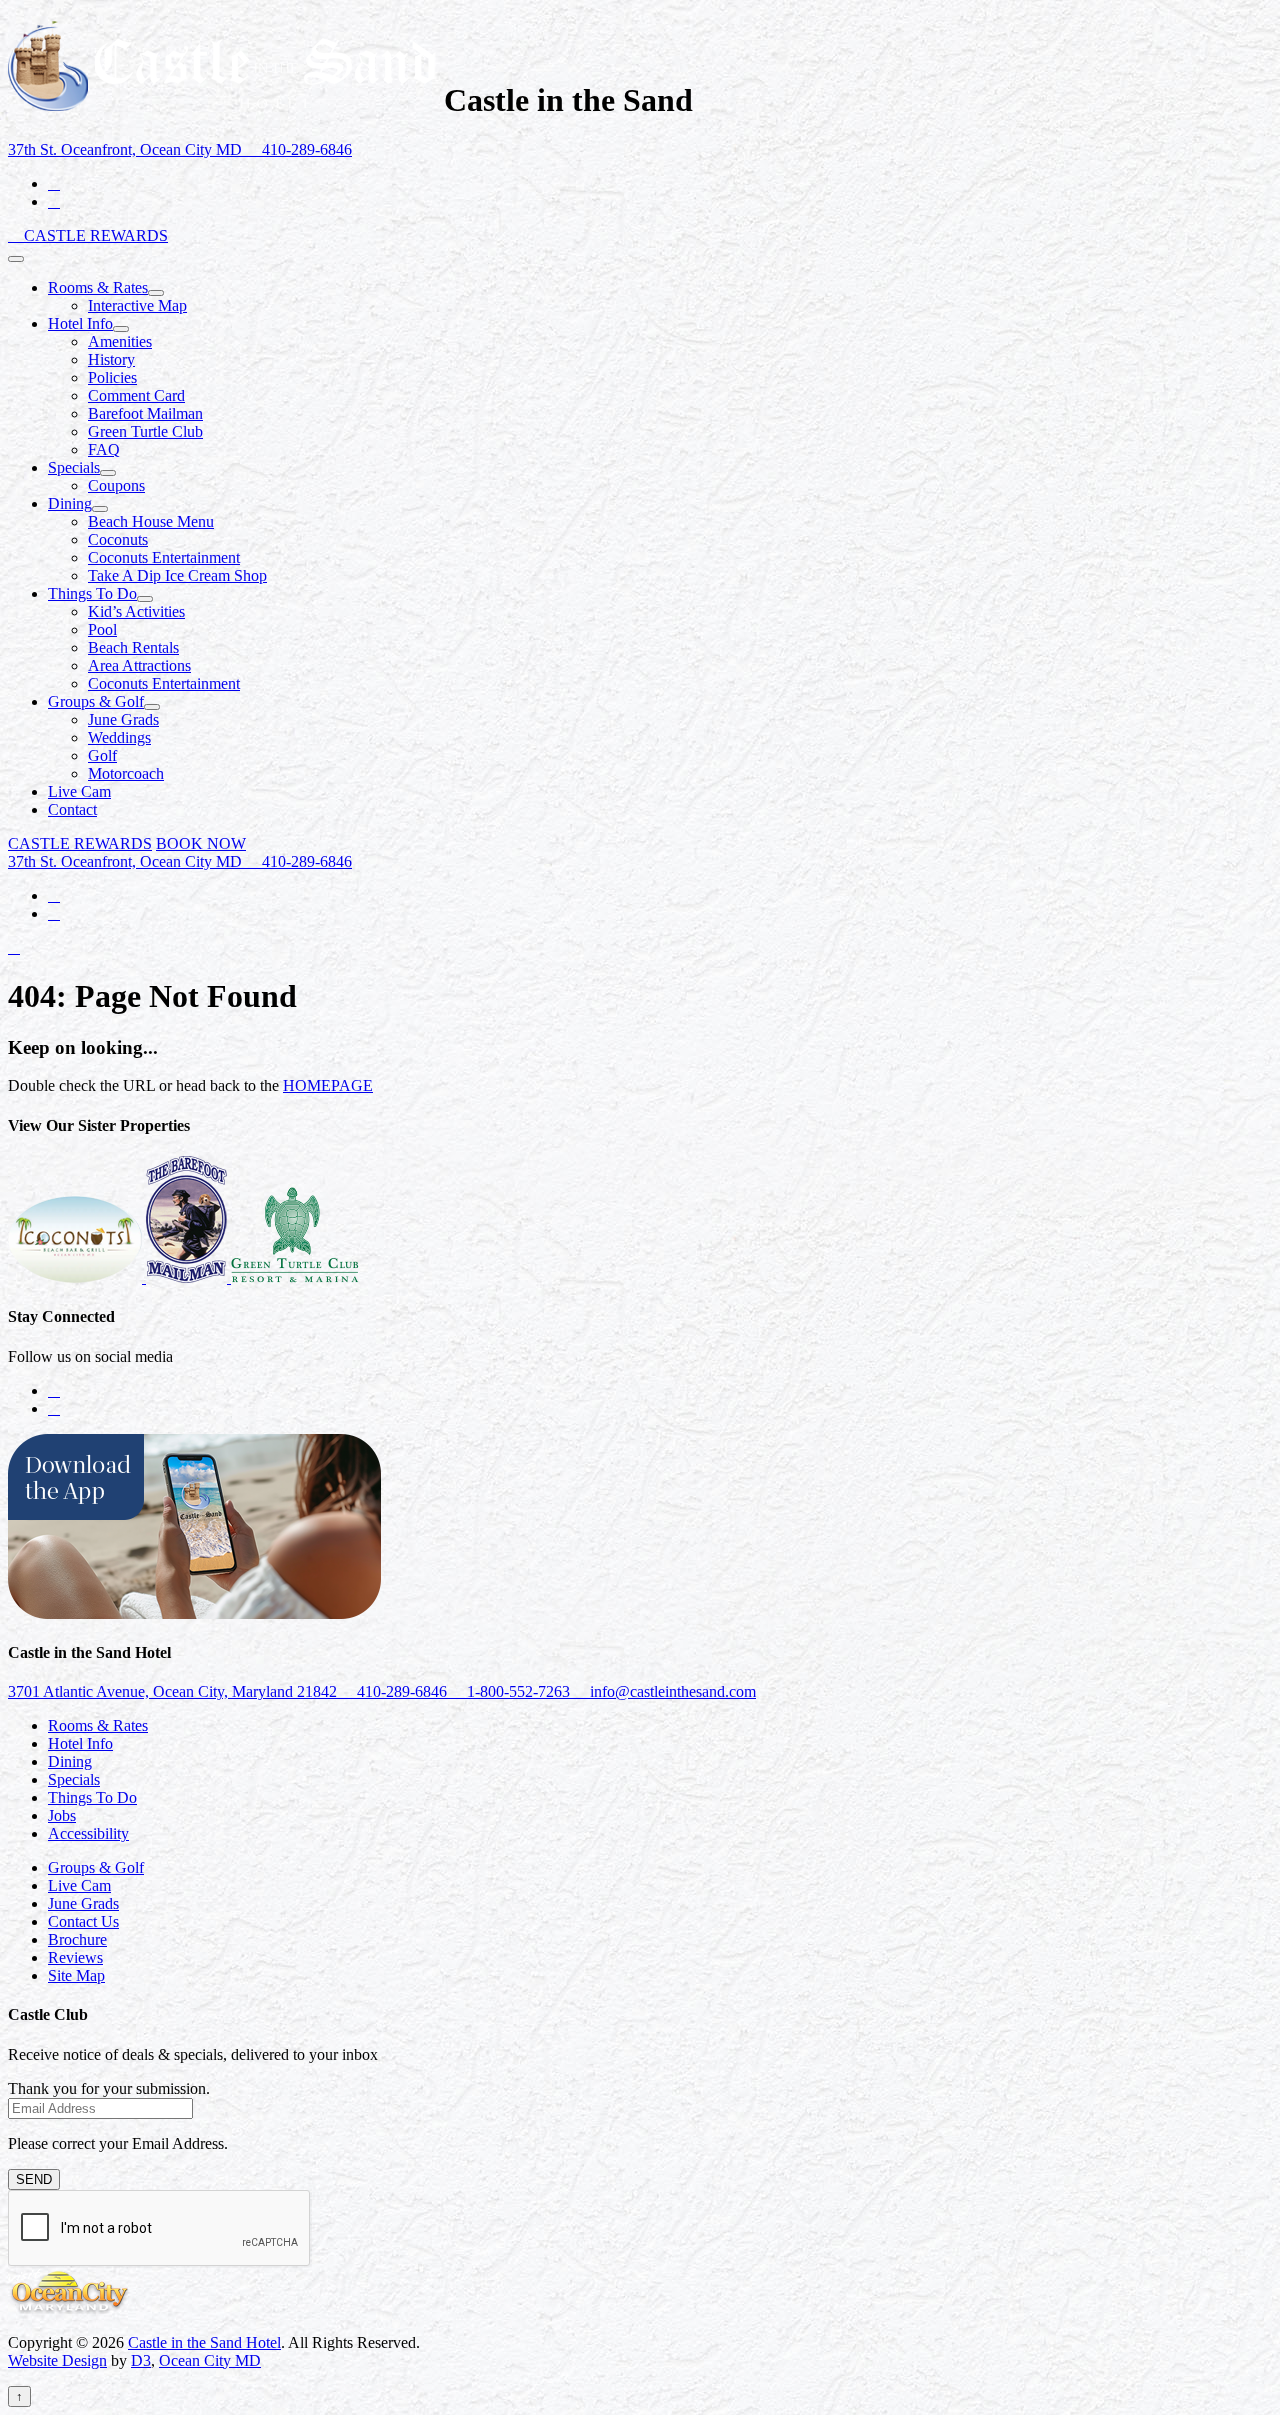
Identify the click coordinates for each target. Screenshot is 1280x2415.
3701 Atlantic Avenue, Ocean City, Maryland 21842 (174, 1691)
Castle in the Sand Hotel (204, 2342)
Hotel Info (80, 323)
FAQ (104, 449)
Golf (102, 755)
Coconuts (118, 539)
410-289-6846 (305, 149)
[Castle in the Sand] (222, 100)
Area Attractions (139, 665)
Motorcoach (126, 773)
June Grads (123, 719)
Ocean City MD (210, 2360)
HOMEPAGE (328, 1085)
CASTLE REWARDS (96, 235)
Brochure (77, 1939)
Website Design (57, 2360)
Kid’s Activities (136, 611)
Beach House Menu (151, 521)
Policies (112, 377)
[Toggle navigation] (16, 259)
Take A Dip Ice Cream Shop (177, 575)
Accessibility (88, 1833)
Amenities (120, 341)
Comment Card (136, 395)
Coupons (116, 485)
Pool (102, 629)
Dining (70, 503)
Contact (72, 809)
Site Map (76, 1975)
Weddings (119, 737)
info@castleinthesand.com (671, 1691)
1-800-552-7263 (518, 1691)
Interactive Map (137, 305)
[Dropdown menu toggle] (156, 293)
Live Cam (79, 791)
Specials (74, 467)
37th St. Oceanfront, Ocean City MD (127, 149)
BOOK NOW (201, 843)
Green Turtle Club (145, 431)
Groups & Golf (96, 701)
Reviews (75, 1957)
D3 (141, 2360)
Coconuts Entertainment (164, 557)
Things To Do (92, 593)
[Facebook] (54, 183)
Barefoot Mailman (145, 413)
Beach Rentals (133, 647)
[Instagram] (54, 201)
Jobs (62, 1815)
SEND (34, 2179)
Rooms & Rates (98, 287)
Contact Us (83, 1921)
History (111, 359)
